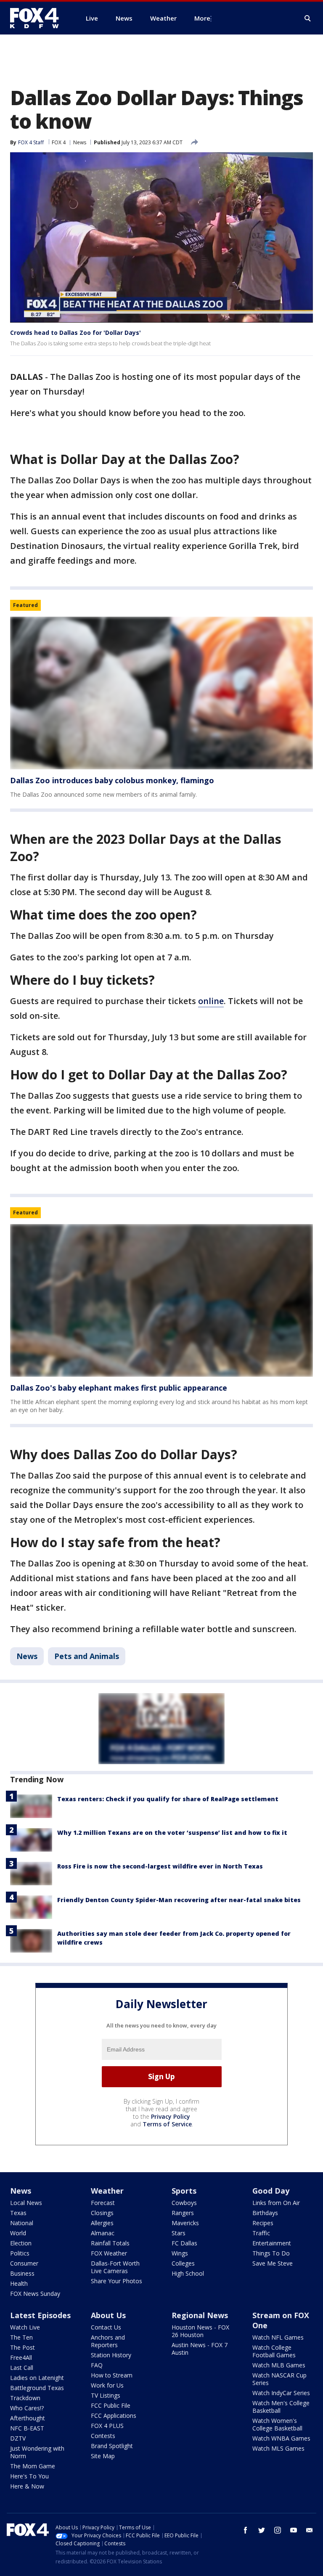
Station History (111, 2355)
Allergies (102, 2223)
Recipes (263, 2223)
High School (188, 2273)
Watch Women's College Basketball (277, 2424)
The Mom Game (33, 2466)
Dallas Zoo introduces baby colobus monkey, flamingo (112, 780)
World (18, 2233)
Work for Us (107, 2385)
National (22, 2223)
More (202, 18)
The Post (23, 2347)
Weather (107, 2191)
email (310, 2530)
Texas (18, 2213)
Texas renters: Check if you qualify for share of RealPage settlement (168, 1799)
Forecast (103, 2203)
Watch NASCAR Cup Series (279, 2379)
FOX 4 (59, 142)
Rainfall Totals (110, 2243)
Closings (102, 2213)
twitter (262, 2530)
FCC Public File (111, 2405)
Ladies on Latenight (37, 2378)
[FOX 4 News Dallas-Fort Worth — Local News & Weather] (38, 18)
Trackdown (25, 2398)
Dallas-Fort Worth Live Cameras (115, 2267)
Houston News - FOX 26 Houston (200, 2331)
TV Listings (106, 2395)
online (211, 1001)
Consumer (24, 2263)
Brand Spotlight (112, 2446)
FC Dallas (184, 2243)
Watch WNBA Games (281, 2438)
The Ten (21, 2337)
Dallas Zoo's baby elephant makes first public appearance (119, 1388)
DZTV (18, 2438)
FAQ (97, 2365)
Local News (26, 2203)
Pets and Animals (87, 1656)
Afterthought (28, 2418)
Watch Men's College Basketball (281, 2407)
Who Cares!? (27, 2408)
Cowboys (184, 2203)
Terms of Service (167, 2124)
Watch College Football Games (274, 2351)
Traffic (261, 2233)
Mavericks (185, 2223)
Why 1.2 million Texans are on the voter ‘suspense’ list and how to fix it (172, 1833)
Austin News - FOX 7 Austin (200, 2349)
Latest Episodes (40, 2315)
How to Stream (112, 2375)
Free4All (21, 2357)
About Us (108, 2315)
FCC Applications (114, 2416)
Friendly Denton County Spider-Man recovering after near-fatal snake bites (179, 1900)
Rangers (183, 2213)
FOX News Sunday (35, 2294)
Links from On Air (276, 2203)
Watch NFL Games (278, 2337)
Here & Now (27, 2486)
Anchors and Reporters (108, 2341)
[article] (161, 693)
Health (19, 2283)
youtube (294, 2530)
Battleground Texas (37, 2388)
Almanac (103, 2233)
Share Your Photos (116, 2281)
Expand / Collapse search (308, 19)
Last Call (22, 2368)
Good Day (271, 2191)
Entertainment (272, 2243)
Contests (103, 2436)
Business (22, 2273)
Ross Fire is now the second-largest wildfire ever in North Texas (160, 1866)
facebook (246, 2530)
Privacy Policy (171, 2116)
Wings (180, 2253)
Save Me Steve (273, 2263)
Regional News (200, 2315)
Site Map (103, 2456)
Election (21, 2243)
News (80, 142)
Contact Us (106, 2327)
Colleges (183, 2263)
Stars (179, 2233)
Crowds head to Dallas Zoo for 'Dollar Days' (75, 333)
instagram (278, 2530)
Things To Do (271, 2253)
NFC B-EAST (27, 2428)
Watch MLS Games (278, 2448)
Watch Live (25, 2327)
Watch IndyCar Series (281, 2393)
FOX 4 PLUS (107, 2426)
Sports (184, 2191)
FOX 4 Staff (31, 142)
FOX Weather (109, 2253)
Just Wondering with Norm (37, 2452)
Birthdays (265, 2213)
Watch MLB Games (279, 2365)
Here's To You (29, 2476)
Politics (20, 2253)
